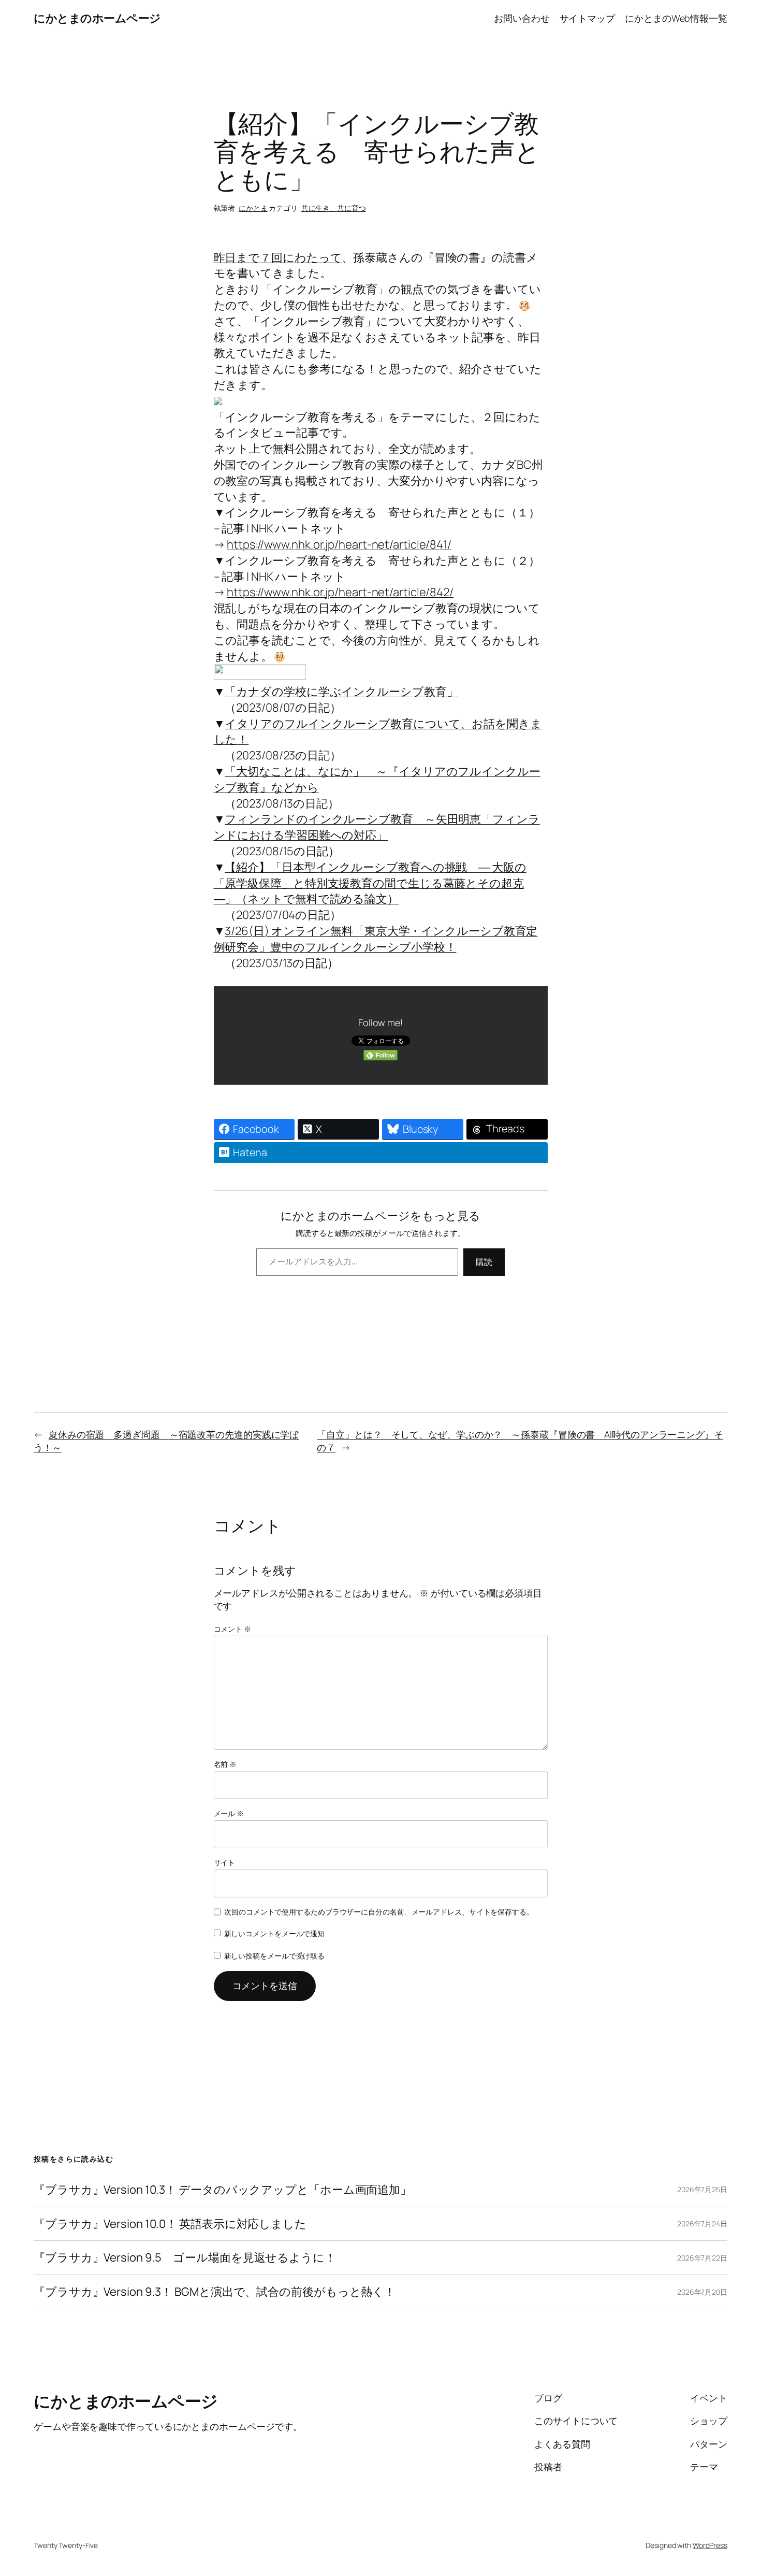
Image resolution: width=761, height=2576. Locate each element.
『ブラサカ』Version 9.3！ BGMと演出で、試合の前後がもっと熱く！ (215, 2292)
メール (229, 1813)
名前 (225, 1764)
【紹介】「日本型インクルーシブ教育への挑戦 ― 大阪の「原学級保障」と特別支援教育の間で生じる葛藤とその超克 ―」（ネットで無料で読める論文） (370, 883)
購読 (484, 1262)
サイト (225, 1862)
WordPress (710, 2545)
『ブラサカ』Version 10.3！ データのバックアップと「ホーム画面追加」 (223, 2190)
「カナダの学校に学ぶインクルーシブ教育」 (341, 692)
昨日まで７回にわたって (278, 257)
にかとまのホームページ (97, 18)
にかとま (253, 208)
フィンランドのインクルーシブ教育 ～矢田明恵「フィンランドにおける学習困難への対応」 (377, 827)
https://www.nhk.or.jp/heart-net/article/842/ (340, 592)
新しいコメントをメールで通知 (275, 1933)
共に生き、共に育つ (334, 208)
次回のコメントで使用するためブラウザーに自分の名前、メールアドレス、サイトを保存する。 (379, 1912)
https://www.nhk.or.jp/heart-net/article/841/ (339, 544)
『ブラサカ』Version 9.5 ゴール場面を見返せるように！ (185, 2258)
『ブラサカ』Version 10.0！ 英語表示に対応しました (170, 2224)
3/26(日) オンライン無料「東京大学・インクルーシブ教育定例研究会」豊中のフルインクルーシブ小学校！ (376, 939)
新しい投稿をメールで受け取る (275, 1956)
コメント (232, 1629)
